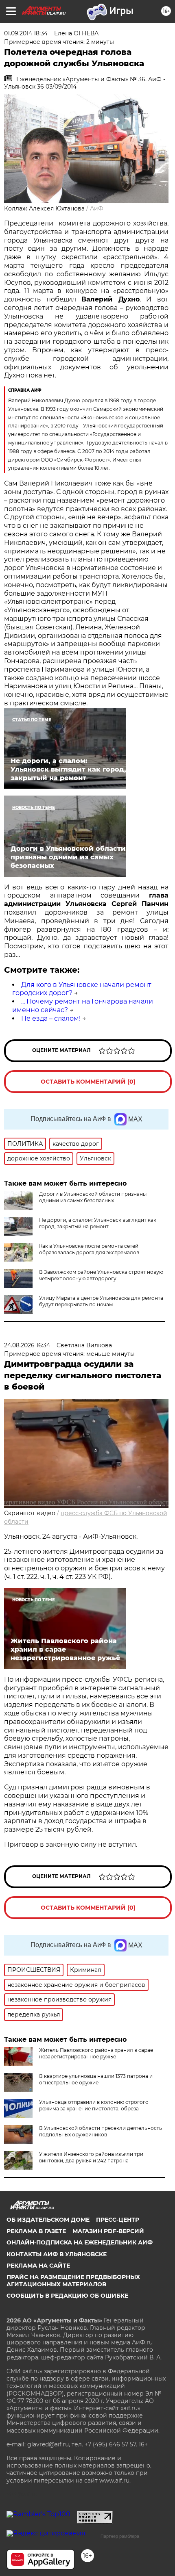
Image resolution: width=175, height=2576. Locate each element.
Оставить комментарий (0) (88, 1082)
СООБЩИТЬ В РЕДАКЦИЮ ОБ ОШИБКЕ (67, 2296)
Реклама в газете (36, 2231)
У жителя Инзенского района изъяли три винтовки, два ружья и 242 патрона (91, 2157)
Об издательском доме (48, 2220)
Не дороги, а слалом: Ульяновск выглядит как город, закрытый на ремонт (98, 1223)
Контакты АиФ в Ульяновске (57, 2254)
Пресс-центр (118, 2220)
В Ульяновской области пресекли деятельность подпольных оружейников (101, 2131)
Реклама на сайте (38, 2266)
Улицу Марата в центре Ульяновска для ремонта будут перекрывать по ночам (101, 1301)
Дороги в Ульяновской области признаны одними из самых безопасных (93, 1197)
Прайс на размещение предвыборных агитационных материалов (73, 2281)
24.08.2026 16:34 (27, 1345)
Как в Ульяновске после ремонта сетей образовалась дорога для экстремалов (89, 1249)
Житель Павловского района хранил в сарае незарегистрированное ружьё (96, 2053)
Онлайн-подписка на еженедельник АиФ (80, 2242)
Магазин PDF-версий (108, 2231)
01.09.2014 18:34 (26, 33)
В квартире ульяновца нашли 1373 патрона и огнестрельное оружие (96, 2079)
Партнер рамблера (120, 2536)
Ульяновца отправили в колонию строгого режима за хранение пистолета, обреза (94, 2105)
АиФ (97, 208)
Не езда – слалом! (51, 1018)
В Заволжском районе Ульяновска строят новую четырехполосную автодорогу (101, 1275)
